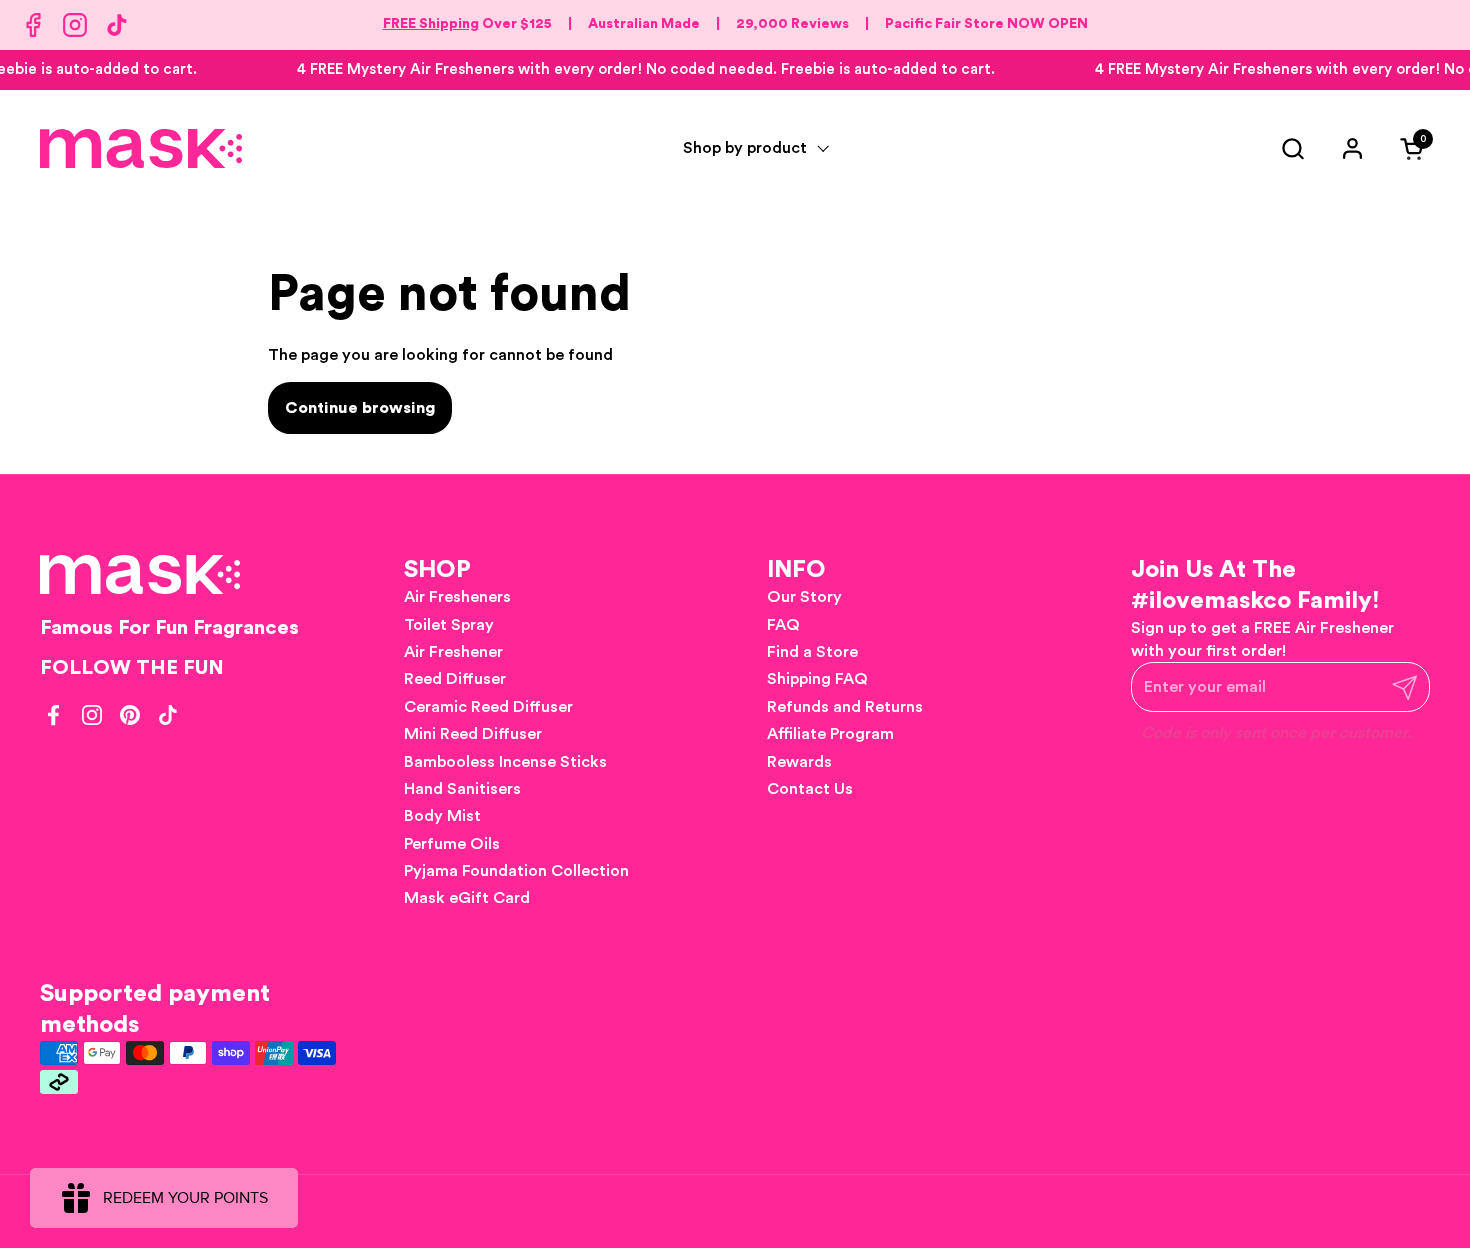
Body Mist (442, 816)
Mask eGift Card (467, 898)
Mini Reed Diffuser (473, 734)
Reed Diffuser (455, 679)
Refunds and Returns (845, 707)
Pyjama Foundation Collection (516, 871)
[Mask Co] (141, 148)
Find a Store (812, 652)
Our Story (804, 597)
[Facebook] (33, 25)
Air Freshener (453, 652)
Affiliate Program (830, 734)
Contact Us (810, 789)
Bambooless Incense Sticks (505, 762)
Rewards (799, 762)
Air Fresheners (457, 597)
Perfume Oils (452, 844)
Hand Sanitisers (462, 789)
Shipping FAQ (817, 679)
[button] (1292, 148)
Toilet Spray (449, 625)
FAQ (783, 625)
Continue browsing (360, 408)
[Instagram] (75, 25)
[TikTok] (117, 25)
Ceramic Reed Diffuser (488, 707)
